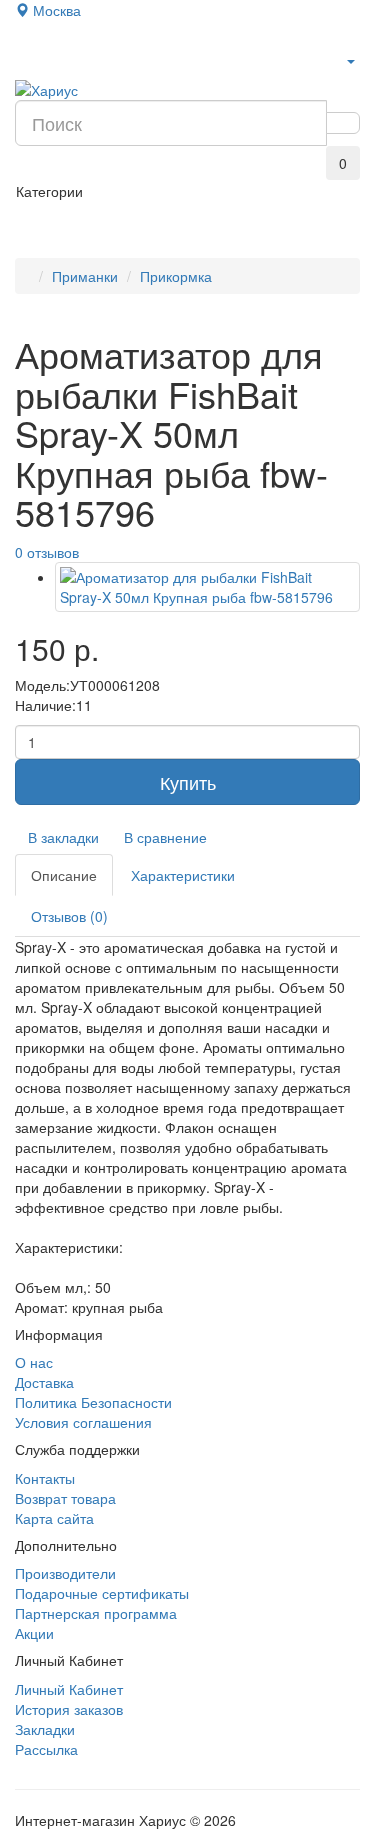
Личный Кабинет (69, 1689)
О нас (34, 1362)
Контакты (45, 1478)
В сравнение (165, 837)
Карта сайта (54, 1518)
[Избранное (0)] (58, 158)
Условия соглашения (83, 1422)
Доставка (44, 1382)
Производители (65, 1573)
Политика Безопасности (93, 1402)
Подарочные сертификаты (102, 1593)
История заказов (69, 1709)
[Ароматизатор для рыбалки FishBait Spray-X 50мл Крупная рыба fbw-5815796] (207, 587)
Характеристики (183, 875)
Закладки (45, 1729)
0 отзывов (47, 552)
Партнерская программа (96, 1613)
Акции (34, 1633)
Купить (188, 782)
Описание (64, 875)
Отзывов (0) (69, 916)
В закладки (63, 837)
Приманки (85, 276)
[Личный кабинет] (350, 60)
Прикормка (176, 276)
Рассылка (46, 1749)
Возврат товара (65, 1498)
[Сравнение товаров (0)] (28, 158)
